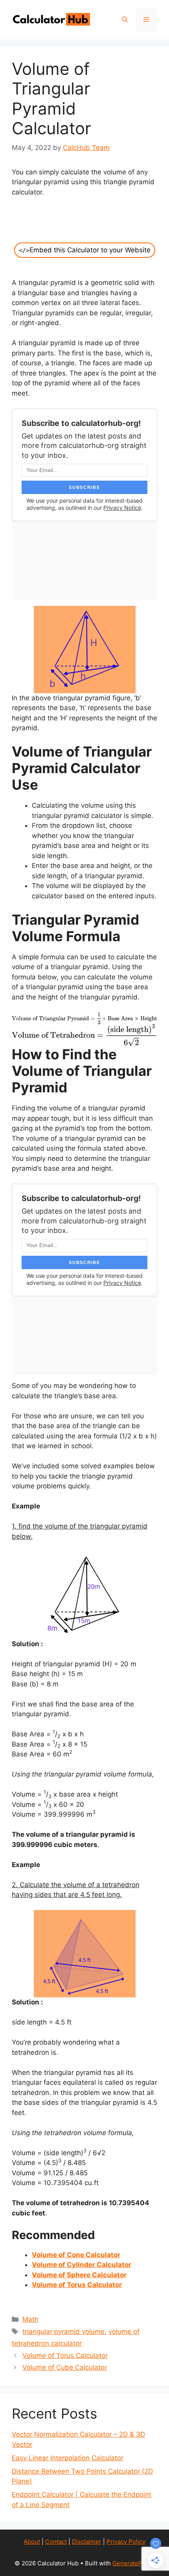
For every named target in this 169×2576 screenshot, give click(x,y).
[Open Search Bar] (125, 20)
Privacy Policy (126, 2542)
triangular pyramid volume (63, 2332)
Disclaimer (87, 2542)
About (32, 2542)
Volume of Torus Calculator (65, 2356)
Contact (56, 2542)
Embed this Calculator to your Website (85, 250)
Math (30, 2319)
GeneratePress (133, 2563)
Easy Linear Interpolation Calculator (68, 2458)
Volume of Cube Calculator (65, 2367)
